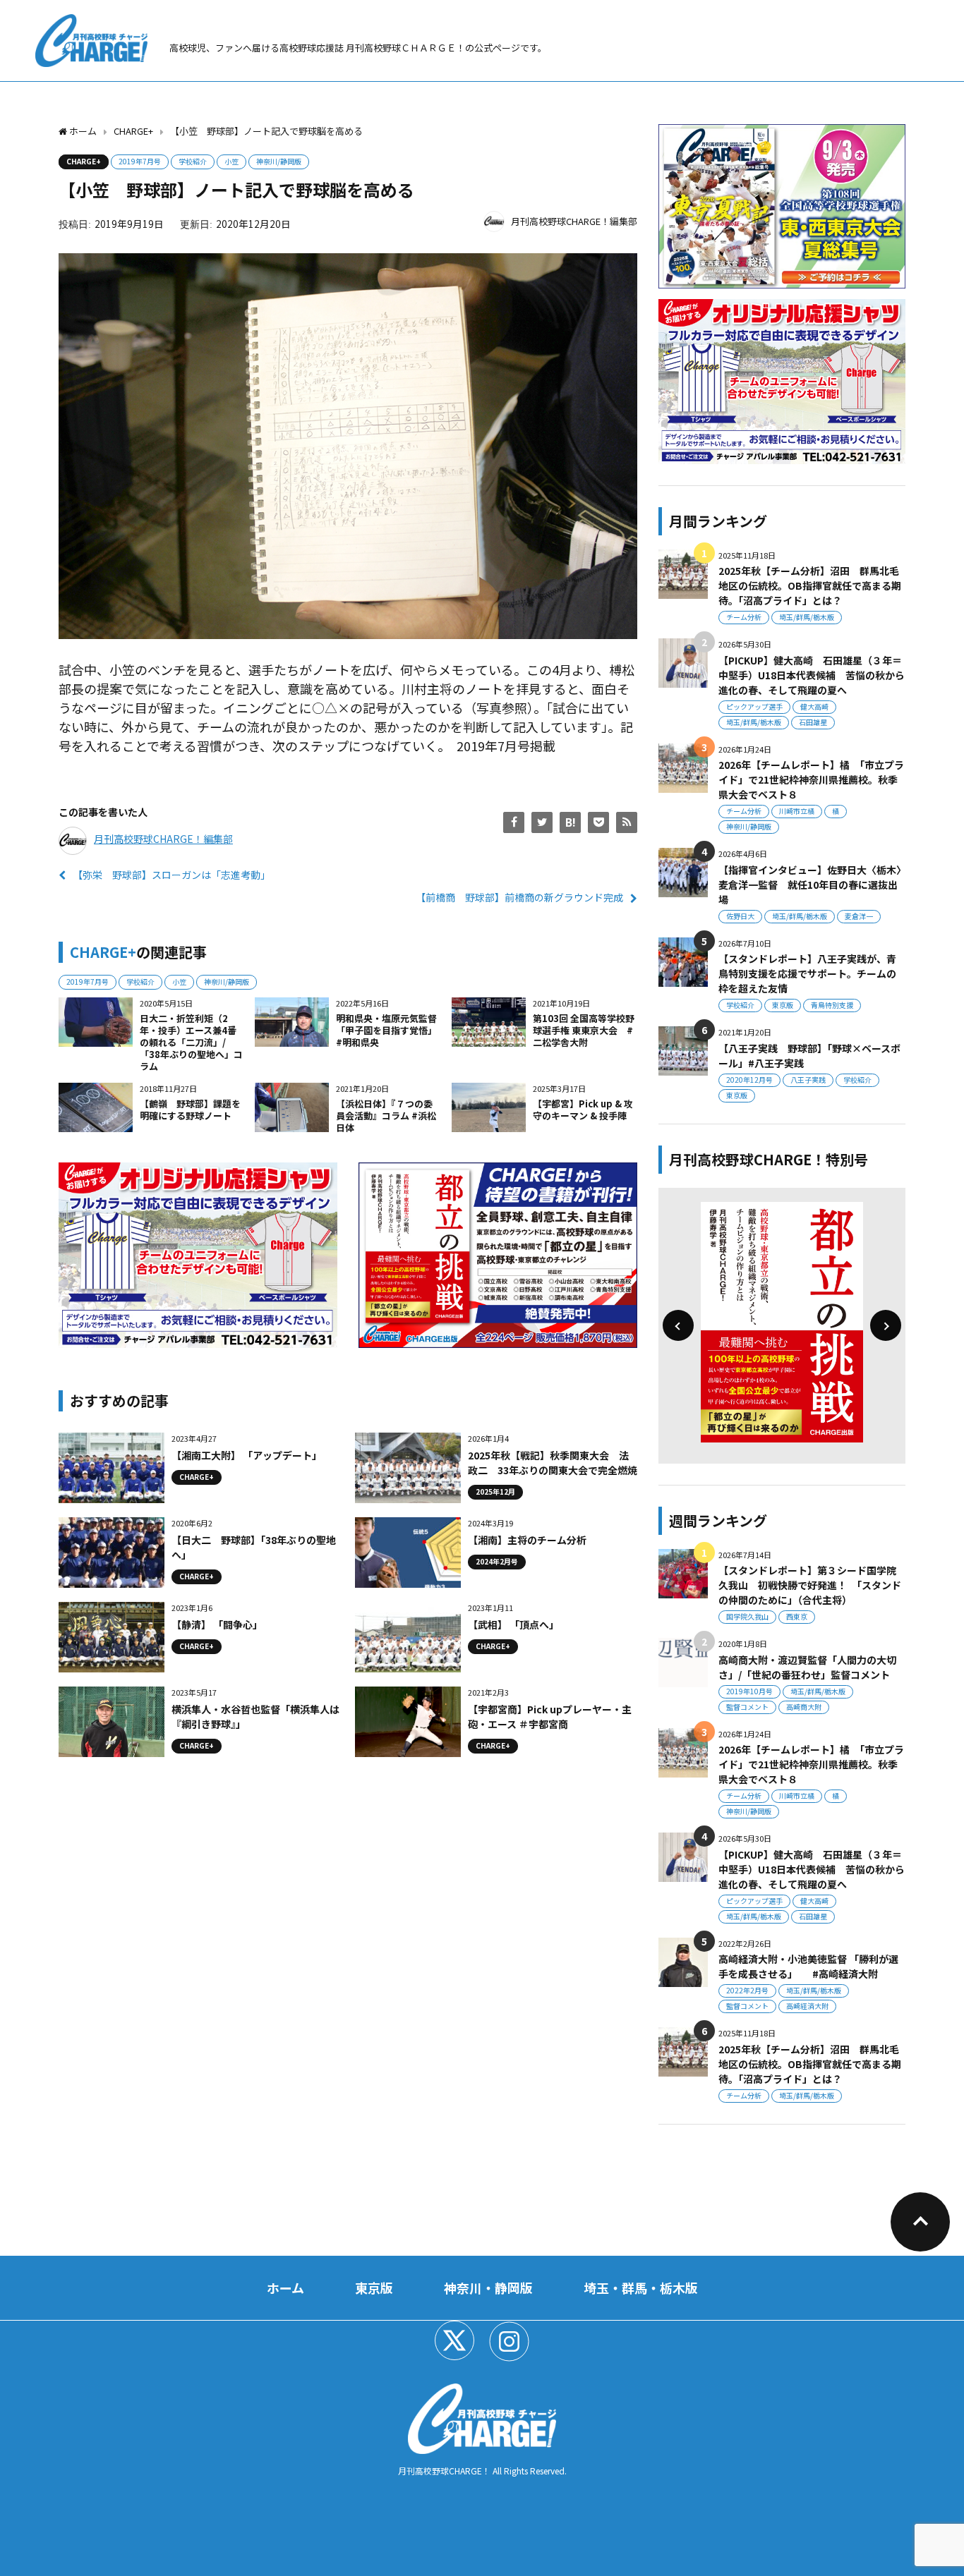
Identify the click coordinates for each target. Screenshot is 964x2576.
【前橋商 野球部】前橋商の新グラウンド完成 (519, 897)
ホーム (285, 2288)
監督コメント (747, 1707)
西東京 (797, 1616)
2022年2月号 (747, 1990)
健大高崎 (814, 706)
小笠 (231, 161)
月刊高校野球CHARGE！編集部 (574, 221)
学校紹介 (193, 161)
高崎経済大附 (807, 2006)
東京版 (783, 1005)
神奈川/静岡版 (279, 161)
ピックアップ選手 (754, 706)
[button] (678, 1325)
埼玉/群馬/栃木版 (807, 617)
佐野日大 (740, 916)
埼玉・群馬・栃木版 (641, 2288)
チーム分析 (744, 617)
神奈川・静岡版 (488, 2288)
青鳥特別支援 (832, 1005)
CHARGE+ (84, 161)
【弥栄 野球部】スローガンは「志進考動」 (171, 875)
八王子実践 (808, 1080)
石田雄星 (813, 722)
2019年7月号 (140, 161)
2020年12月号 (749, 1080)
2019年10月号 (749, 1691)
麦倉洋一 (859, 916)
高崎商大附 (804, 1707)
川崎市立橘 (797, 811)
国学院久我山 (747, 1616)
